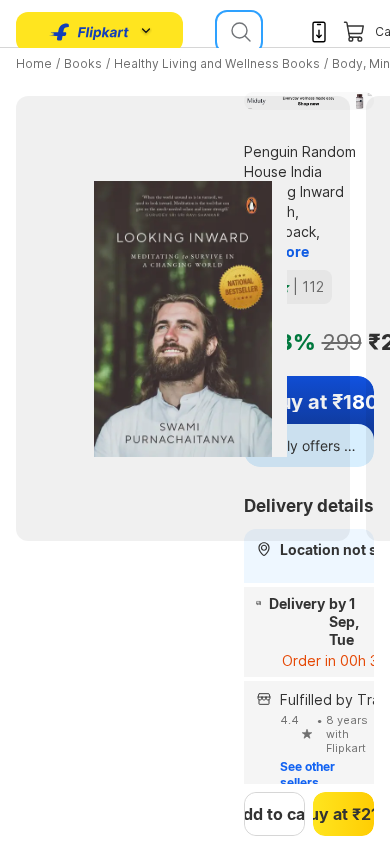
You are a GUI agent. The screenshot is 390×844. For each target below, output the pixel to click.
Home (34, 63)
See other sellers (309, 774)
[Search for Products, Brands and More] (239, 32)
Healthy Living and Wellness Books (217, 63)
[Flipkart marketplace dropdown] (90, 32)
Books (83, 63)
